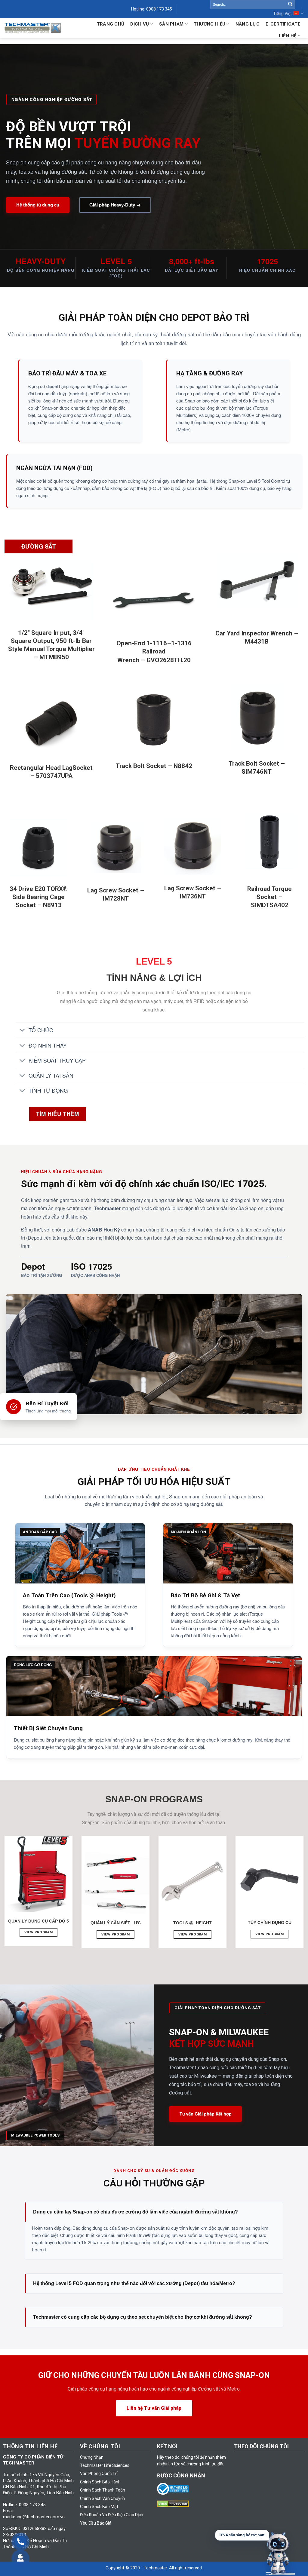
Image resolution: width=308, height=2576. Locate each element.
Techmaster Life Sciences (105, 2465)
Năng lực (248, 24)
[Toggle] (22, 1031)
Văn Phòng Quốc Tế (99, 2474)
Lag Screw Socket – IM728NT (116, 894)
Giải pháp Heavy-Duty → (115, 205)
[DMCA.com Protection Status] (174, 2504)
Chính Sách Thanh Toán (103, 2490)
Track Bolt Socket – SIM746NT (257, 768)
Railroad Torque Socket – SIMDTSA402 (269, 897)
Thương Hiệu (209, 24)
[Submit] (290, 5)
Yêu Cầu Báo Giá (96, 2523)
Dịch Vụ (140, 24)
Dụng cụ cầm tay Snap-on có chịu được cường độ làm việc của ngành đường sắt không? (136, 2212)
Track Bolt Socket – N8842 (154, 766)
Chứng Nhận (92, 2457)
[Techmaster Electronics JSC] (33, 28)
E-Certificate (283, 24)
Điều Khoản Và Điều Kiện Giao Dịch (112, 2515)
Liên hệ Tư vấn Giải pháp (154, 2408)
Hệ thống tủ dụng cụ (38, 205)
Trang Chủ (111, 24)
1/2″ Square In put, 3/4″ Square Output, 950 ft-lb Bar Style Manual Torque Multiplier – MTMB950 (51, 645)
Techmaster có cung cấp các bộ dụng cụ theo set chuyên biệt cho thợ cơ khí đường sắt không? (143, 2317)
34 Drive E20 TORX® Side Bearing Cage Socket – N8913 (39, 897)
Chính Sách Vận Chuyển (102, 2498)
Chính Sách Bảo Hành (100, 2482)
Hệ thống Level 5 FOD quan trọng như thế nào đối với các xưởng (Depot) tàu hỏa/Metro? (134, 2283)
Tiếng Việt (282, 14)
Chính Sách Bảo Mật (99, 2507)
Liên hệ (288, 36)
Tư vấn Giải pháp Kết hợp (205, 2114)
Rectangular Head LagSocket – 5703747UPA (51, 772)
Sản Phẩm (171, 24)
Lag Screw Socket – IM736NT (193, 892)
